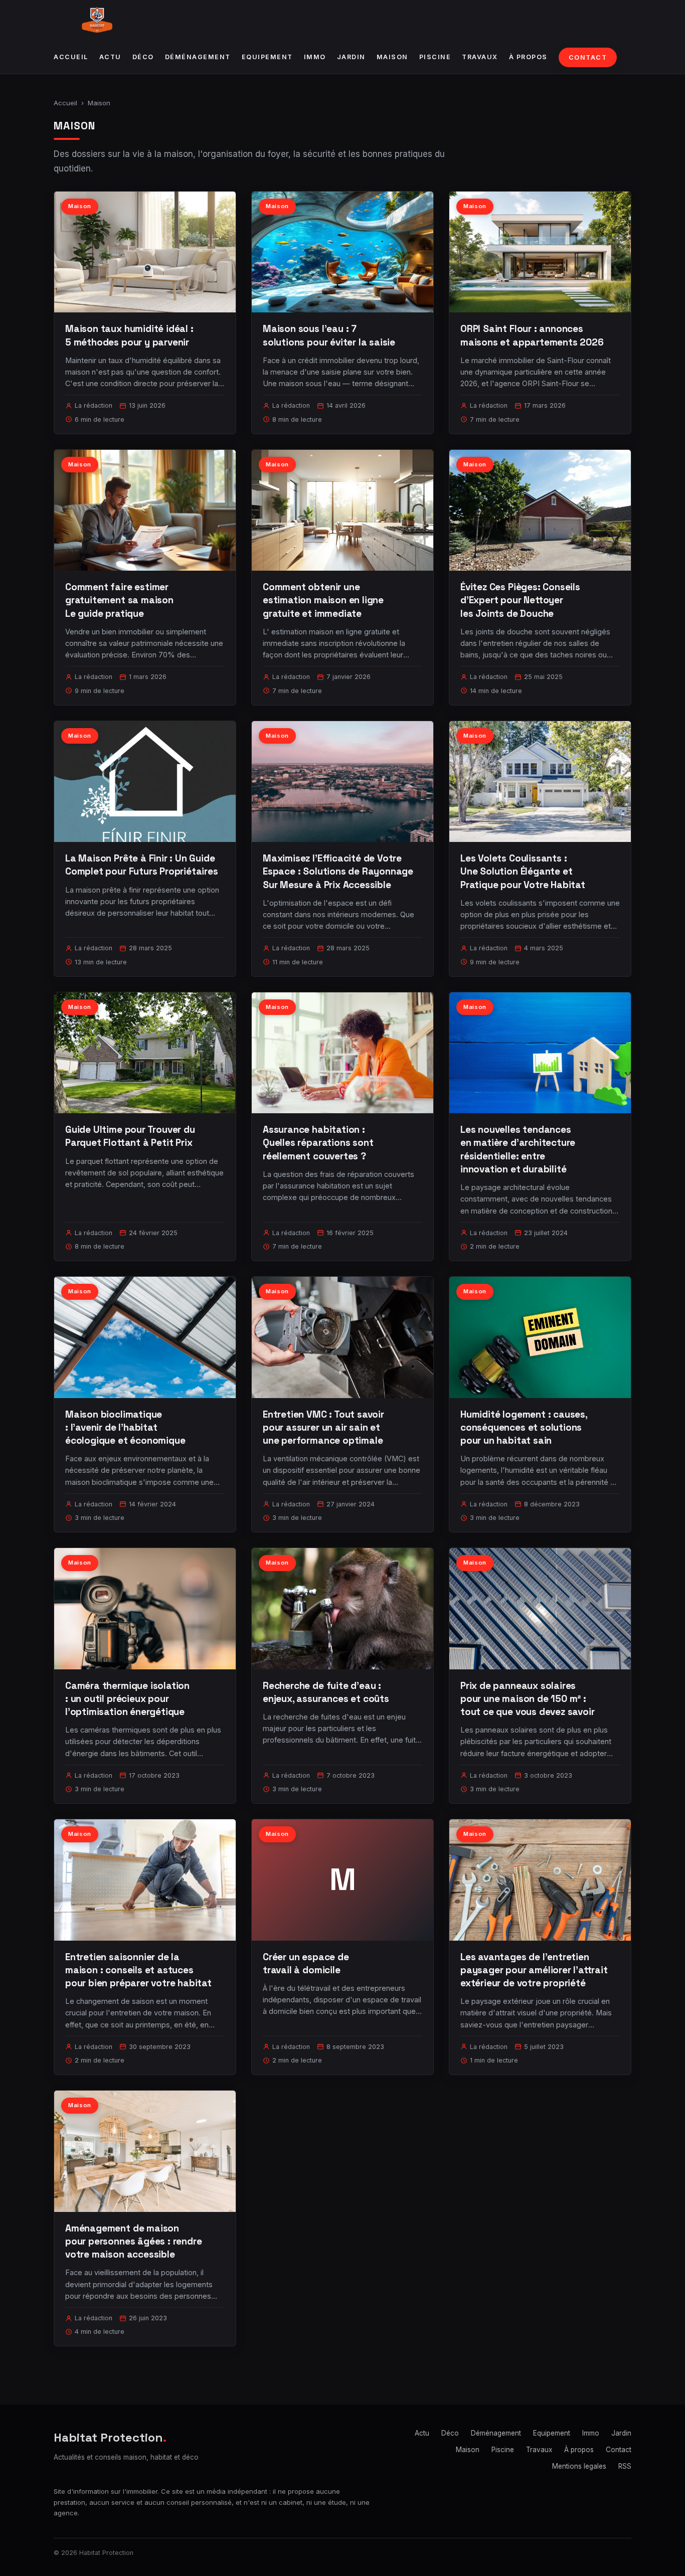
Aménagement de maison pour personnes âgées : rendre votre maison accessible (134, 2241)
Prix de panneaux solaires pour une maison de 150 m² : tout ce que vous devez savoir (528, 1699)
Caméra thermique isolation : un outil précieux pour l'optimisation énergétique (127, 1699)
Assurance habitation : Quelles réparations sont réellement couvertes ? (318, 1143)
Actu (110, 57)
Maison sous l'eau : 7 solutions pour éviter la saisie (329, 335)
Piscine (435, 57)
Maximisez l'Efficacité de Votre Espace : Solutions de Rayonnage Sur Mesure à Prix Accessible (338, 871)
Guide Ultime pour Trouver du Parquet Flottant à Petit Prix (130, 1136)
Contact (588, 57)
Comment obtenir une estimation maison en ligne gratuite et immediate (323, 600)
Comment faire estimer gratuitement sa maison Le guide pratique (119, 600)
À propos (528, 57)
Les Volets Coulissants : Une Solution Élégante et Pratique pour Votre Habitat (523, 871)
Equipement (267, 57)
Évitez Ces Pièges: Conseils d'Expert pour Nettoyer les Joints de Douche (520, 600)
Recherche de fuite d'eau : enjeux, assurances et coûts (326, 1692)
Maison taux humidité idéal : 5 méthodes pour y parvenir (129, 335)
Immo (315, 57)
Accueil (71, 57)
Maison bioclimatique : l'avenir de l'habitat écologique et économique (125, 1427)
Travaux (480, 57)
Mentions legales (579, 2466)
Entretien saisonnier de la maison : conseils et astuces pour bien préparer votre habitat (138, 1970)
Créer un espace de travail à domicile (306, 1963)
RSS (625, 2466)
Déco (143, 57)
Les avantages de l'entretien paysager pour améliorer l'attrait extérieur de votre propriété (534, 1970)
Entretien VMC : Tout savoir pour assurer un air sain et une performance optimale (323, 1427)
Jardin (351, 57)
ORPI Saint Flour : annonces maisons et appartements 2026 (532, 335)
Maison (392, 57)
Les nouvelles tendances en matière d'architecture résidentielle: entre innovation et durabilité (518, 1149)
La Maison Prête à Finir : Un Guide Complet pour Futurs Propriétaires (142, 865)
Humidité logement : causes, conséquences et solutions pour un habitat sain (524, 1427)
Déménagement (198, 57)
